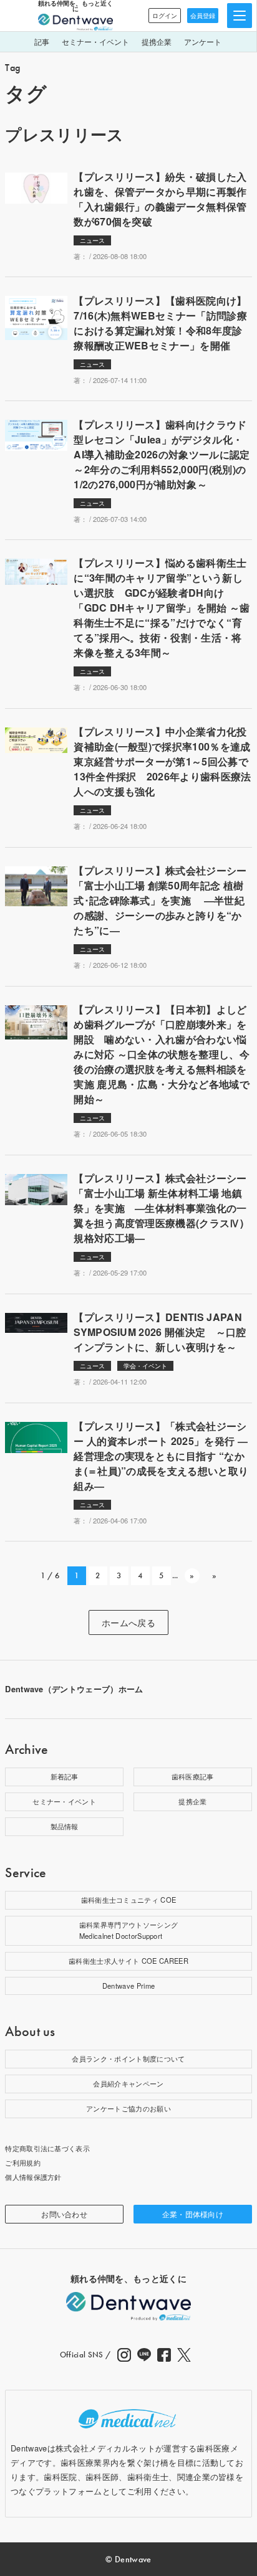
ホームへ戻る (128, 1622)
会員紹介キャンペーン (128, 2083)
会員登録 (203, 16)
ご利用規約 (23, 2162)
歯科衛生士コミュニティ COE (129, 1900)
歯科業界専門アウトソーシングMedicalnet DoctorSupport (128, 1930)
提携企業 (157, 41)
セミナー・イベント (95, 41)
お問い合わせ (64, 2214)
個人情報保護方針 (33, 2177)
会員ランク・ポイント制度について (128, 2058)
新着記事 (65, 1776)
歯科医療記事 (193, 1776)
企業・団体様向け (193, 2214)
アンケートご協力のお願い (128, 2108)
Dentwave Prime (128, 1986)
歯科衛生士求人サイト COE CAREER (128, 1961)
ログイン (165, 16)
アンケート (203, 41)
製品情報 (65, 1826)
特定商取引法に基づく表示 (47, 2148)
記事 (42, 41)
